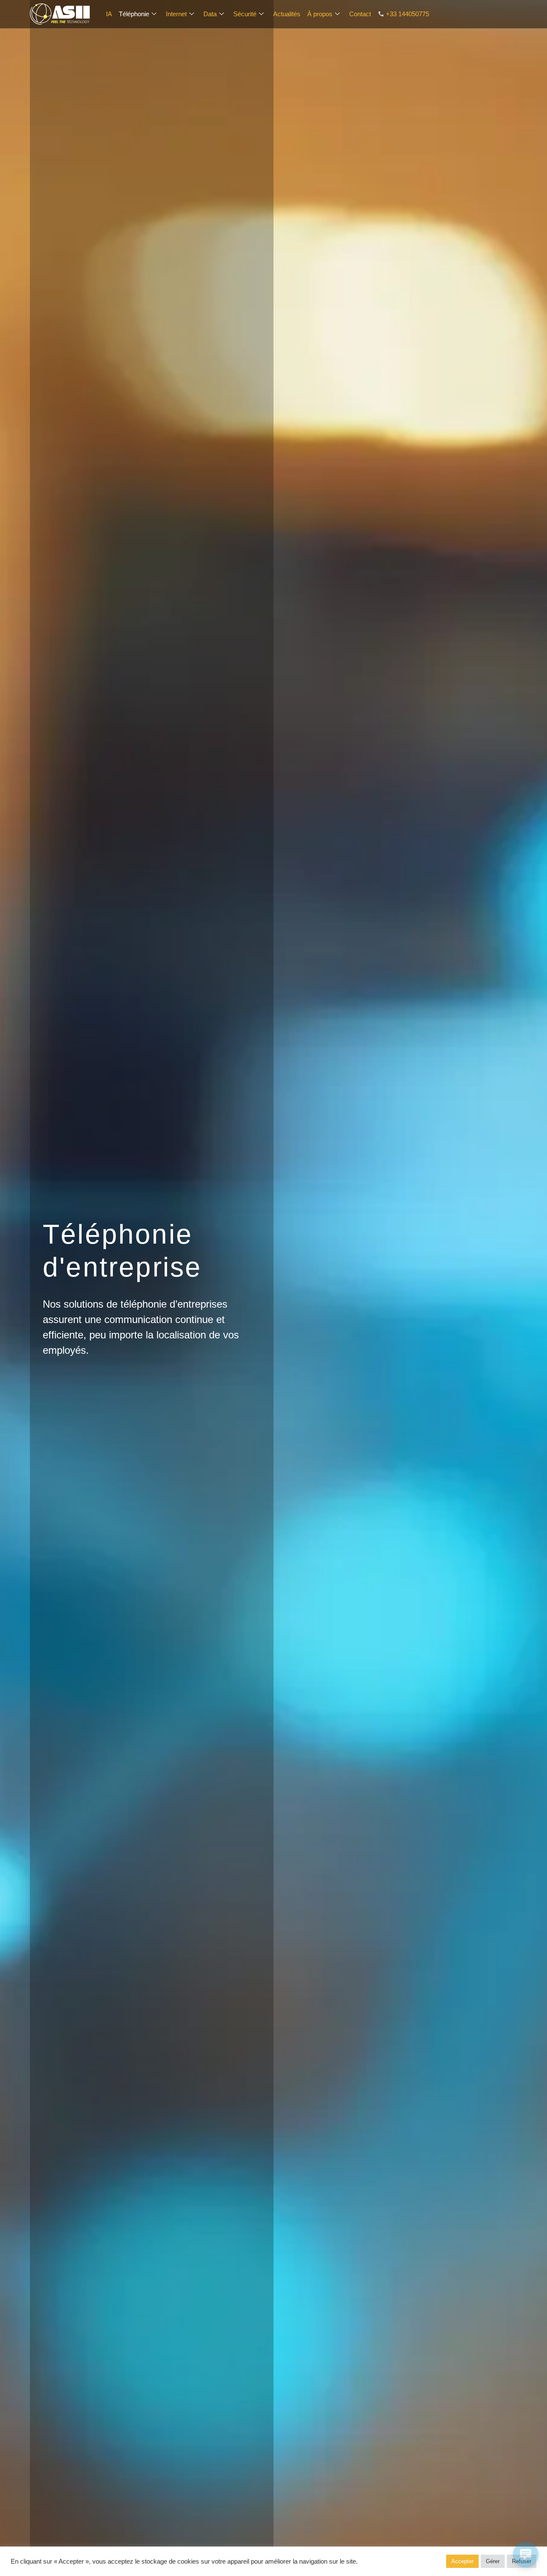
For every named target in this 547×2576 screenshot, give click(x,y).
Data (210, 14)
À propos (320, 14)
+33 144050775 (407, 14)
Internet (176, 14)
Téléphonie (134, 14)
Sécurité (245, 14)
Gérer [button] (493, 2561)
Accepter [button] (462, 2561)
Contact (360, 14)
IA (109, 14)
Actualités (287, 14)
